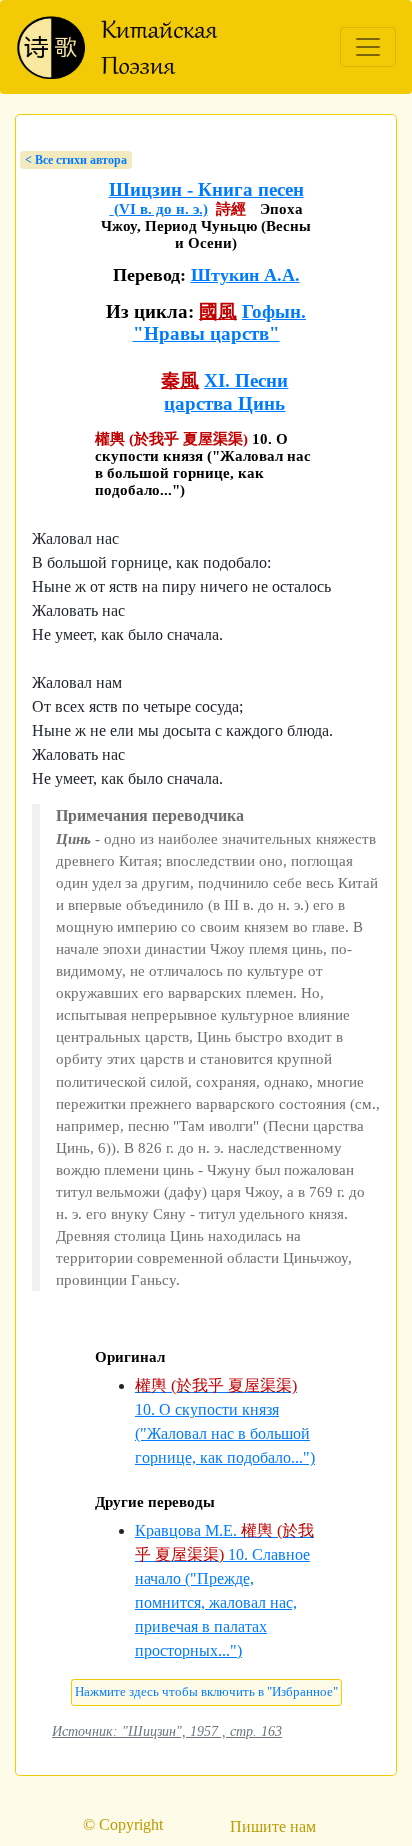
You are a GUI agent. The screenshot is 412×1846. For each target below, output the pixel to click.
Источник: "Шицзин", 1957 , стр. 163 (167, 1731)
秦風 (180, 380)
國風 (218, 311)
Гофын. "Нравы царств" (220, 322)
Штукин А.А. (245, 275)
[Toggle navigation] (368, 47)
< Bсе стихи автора (76, 160)
